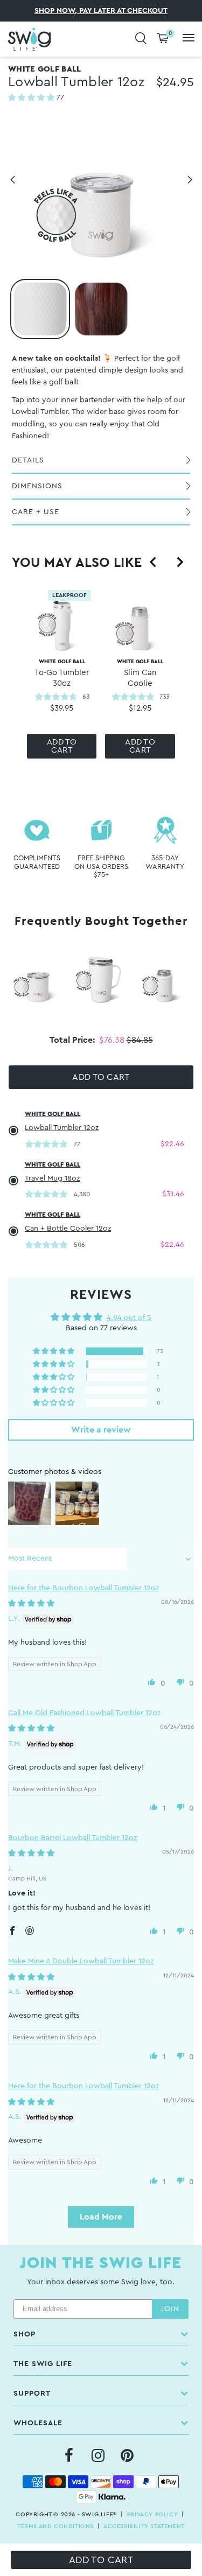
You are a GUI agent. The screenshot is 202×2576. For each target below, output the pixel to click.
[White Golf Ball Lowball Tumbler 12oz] (40, 309)
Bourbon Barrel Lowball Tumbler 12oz (72, 1838)
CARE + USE (36, 512)
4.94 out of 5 (129, 1318)
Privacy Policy (152, 2514)
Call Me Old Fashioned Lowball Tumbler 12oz (84, 1713)
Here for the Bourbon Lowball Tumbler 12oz (83, 1588)
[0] (163, 39)
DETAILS (28, 460)
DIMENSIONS (37, 486)
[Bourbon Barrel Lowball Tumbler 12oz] (101, 309)
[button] (32, 98)
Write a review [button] (101, 1430)
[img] (31, 1604)
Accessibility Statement (144, 2526)
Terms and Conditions (55, 2526)
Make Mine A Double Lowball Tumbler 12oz (81, 1961)
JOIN (170, 2309)
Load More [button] (101, 2217)
